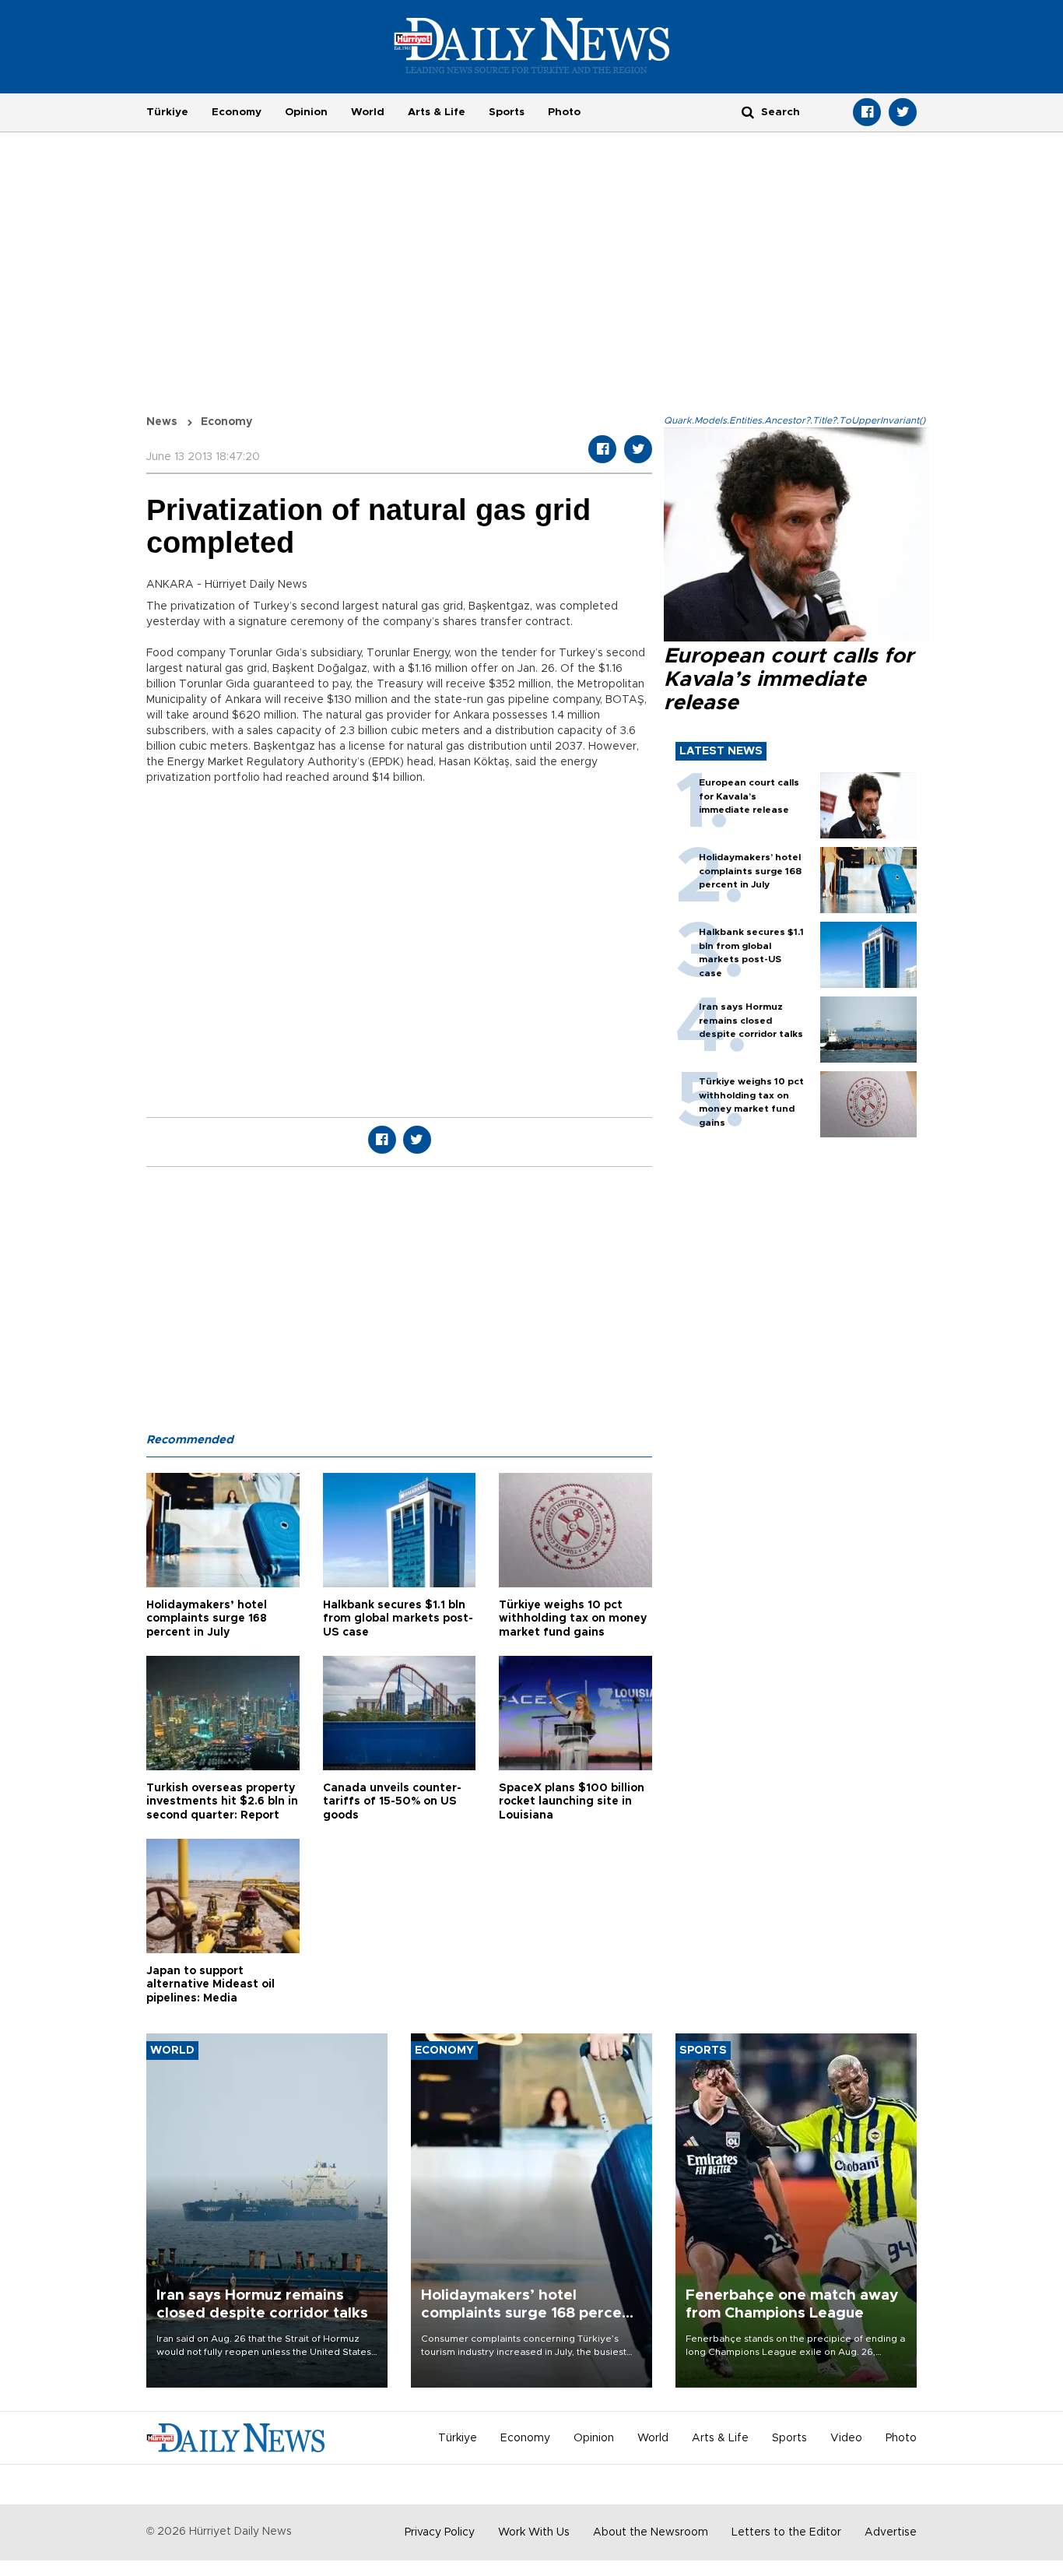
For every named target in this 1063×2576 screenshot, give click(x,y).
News (162, 422)
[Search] (748, 112)
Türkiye (167, 112)
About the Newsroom (651, 2532)
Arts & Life (437, 112)
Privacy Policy (440, 2532)
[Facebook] (867, 112)
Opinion (306, 112)
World (368, 112)
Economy (237, 112)
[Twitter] (903, 112)
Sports (507, 112)
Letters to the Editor (786, 2532)
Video (846, 2438)
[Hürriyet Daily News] (532, 45)
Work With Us (534, 2532)
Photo (564, 112)
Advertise (891, 2532)
